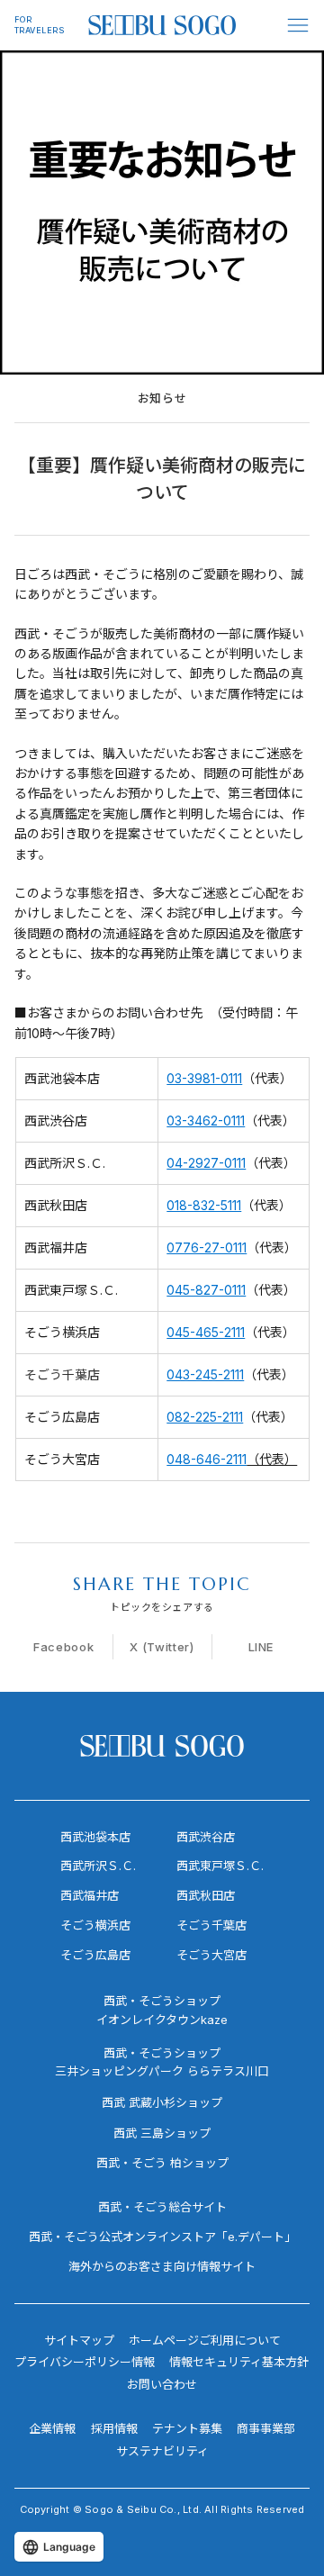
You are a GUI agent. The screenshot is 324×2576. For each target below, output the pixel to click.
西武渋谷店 (206, 1837)
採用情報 (114, 2428)
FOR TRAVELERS (39, 25)
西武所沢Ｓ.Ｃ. (98, 1866)
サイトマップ (79, 2340)
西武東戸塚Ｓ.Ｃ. (220, 1866)
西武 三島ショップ (162, 2133)
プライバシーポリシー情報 (85, 2362)
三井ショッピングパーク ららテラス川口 (162, 2071)
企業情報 (52, 2428)
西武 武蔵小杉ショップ (162, 2102)
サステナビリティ (162, 2451)
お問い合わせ (162, 2384)
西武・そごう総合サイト (162, 2207)
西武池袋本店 (95, 1837)
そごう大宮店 (211, 1955)
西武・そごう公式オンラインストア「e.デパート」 (162, 2237)
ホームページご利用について (205, 2340)
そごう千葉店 (211, 1925)
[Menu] (299, 25)
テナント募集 (187, 2428)
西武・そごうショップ (162, 2053)
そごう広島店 (95, 1955)
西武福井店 (90, 1895)
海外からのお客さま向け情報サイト (162, 2266)
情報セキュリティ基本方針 (239, 2362)
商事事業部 (266, 2428)
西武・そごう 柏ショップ (162, 2163)
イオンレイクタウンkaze (162, 2020)
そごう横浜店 (95, 1925)
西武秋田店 (206, 1895)
